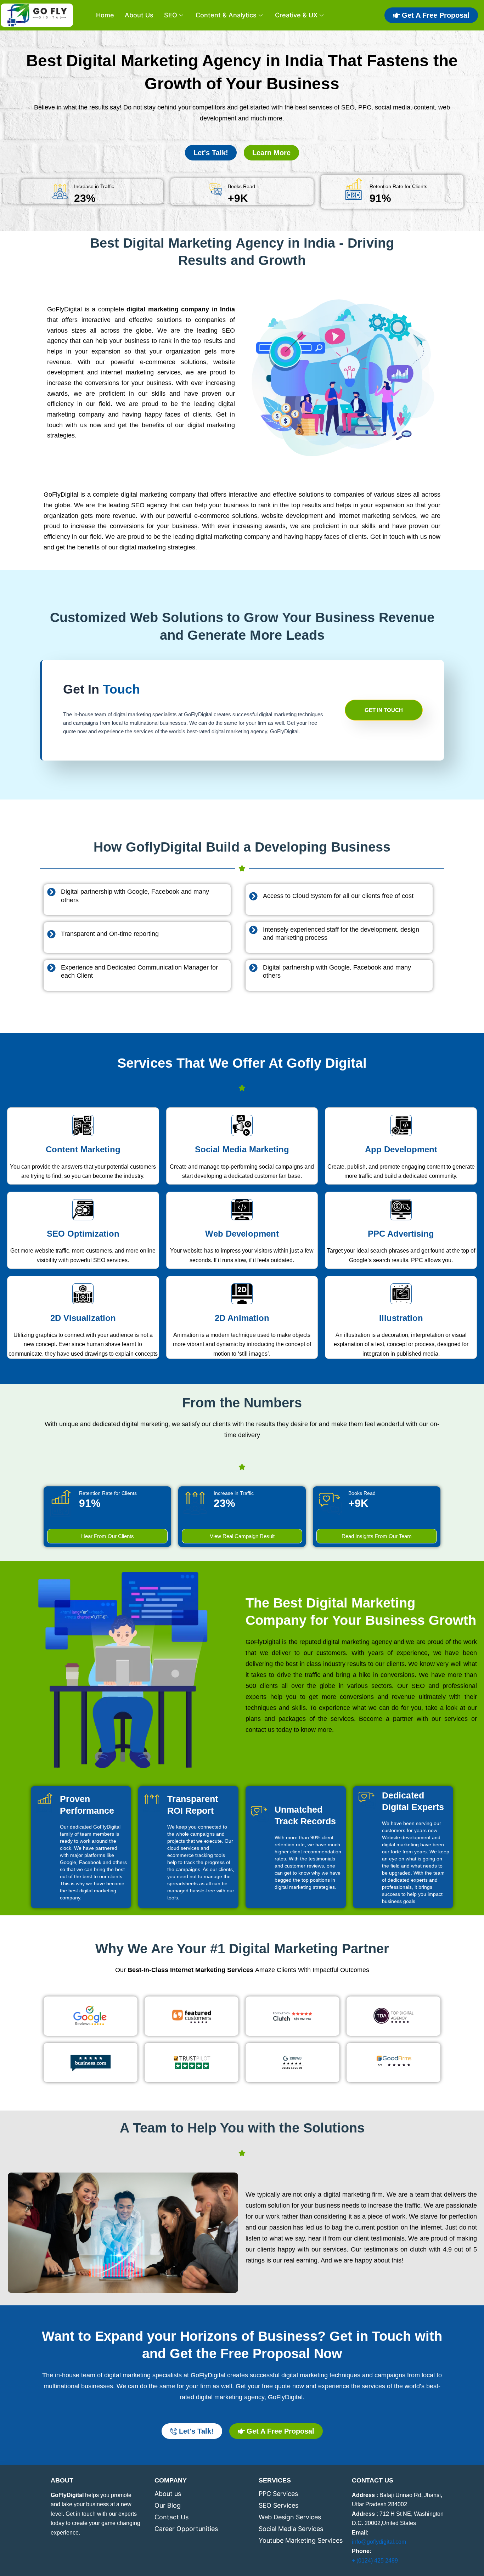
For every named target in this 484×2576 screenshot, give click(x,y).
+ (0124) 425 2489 (375, 2561)
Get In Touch (384, 710)
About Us (139, 15)
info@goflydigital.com (379, 2542)
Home (105, 15)
